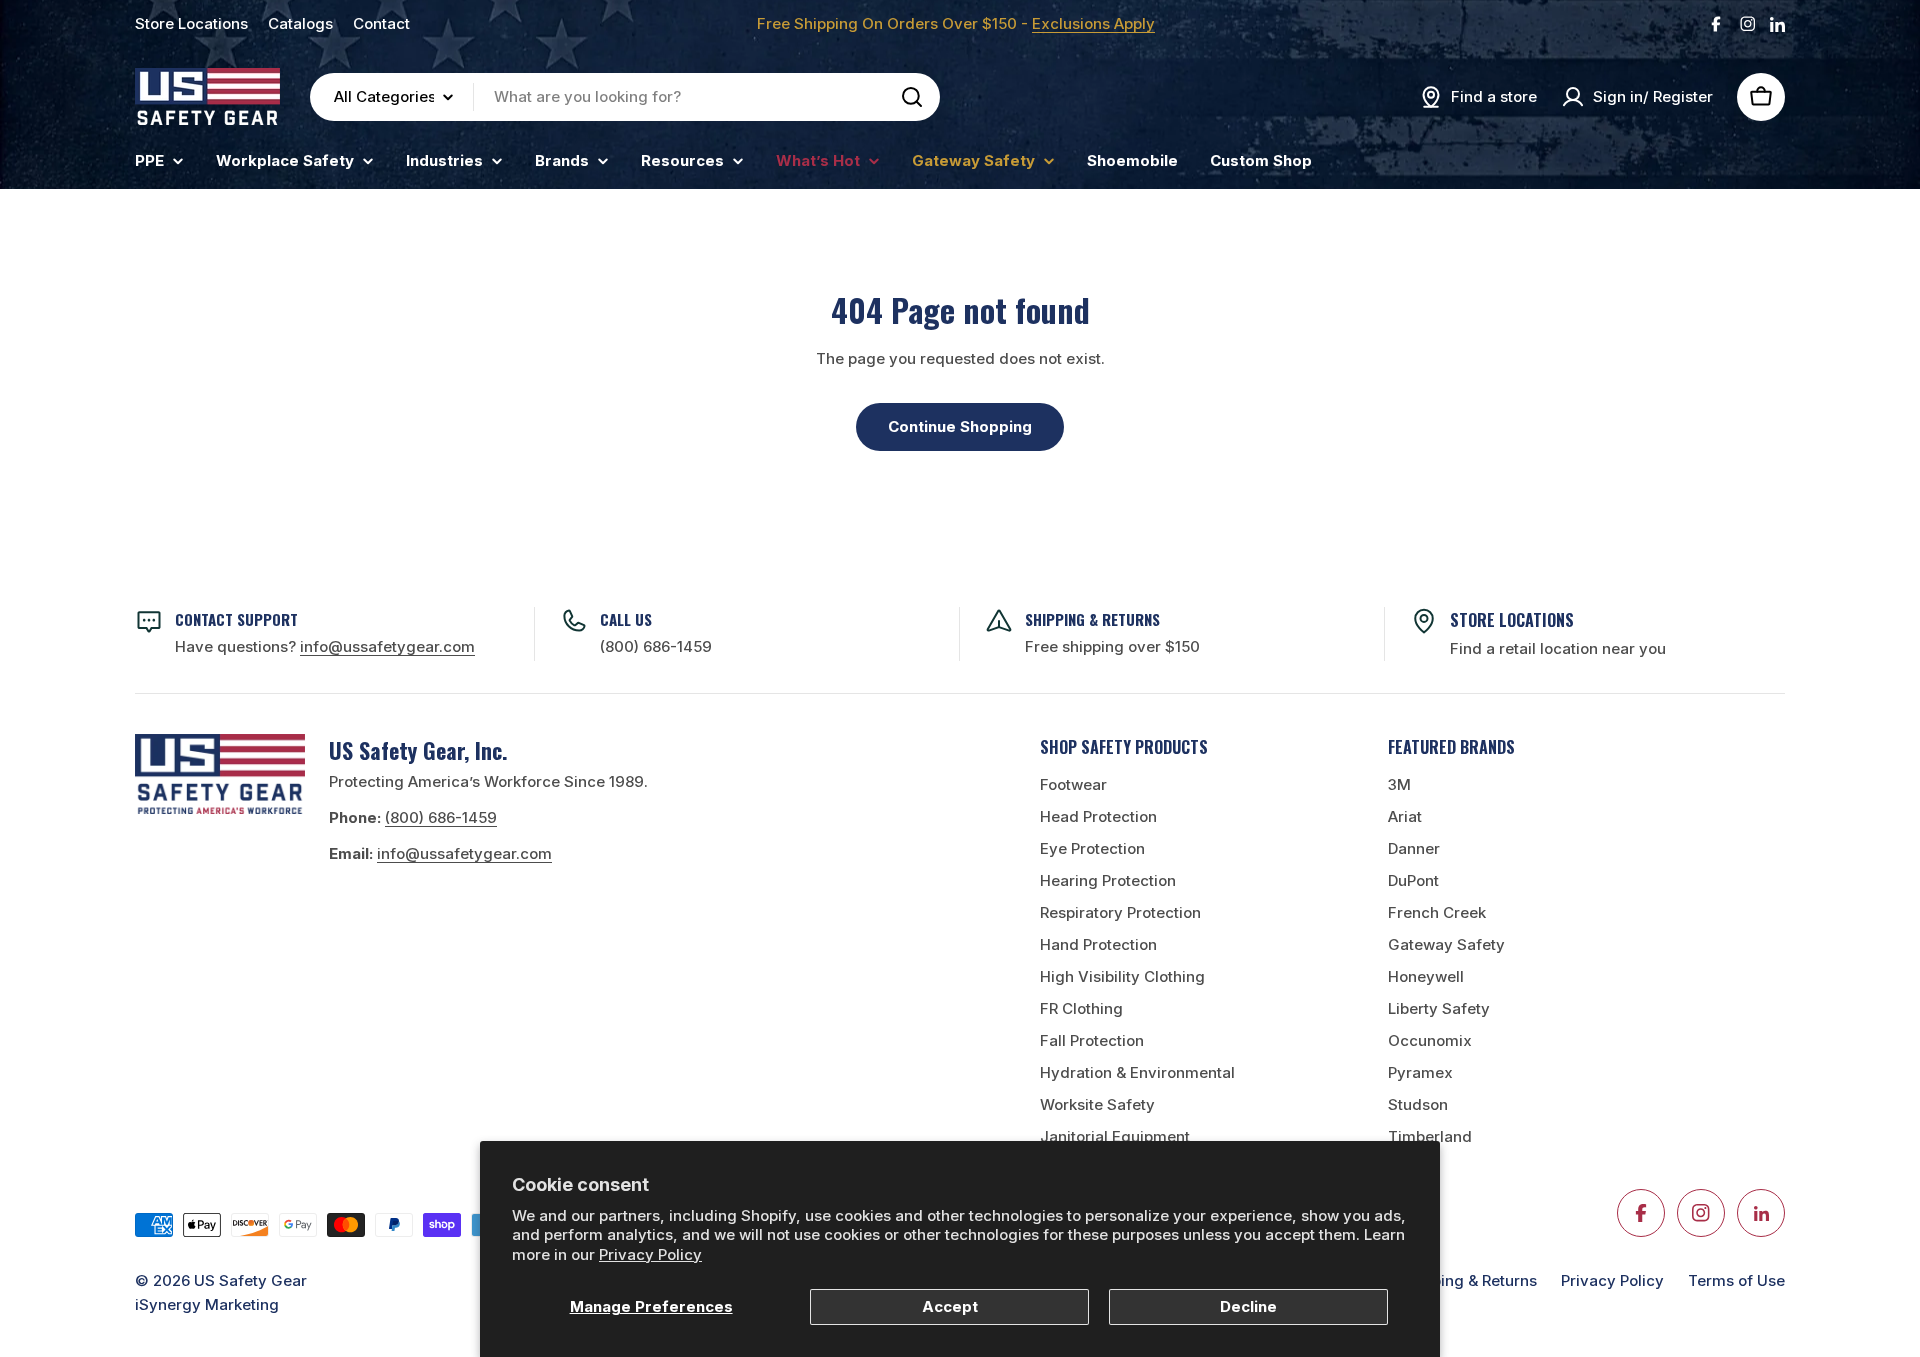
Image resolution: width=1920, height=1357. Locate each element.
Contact (381, 23)
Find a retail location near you (1558, 648)
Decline (1248, 1306)
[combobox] (625, 97)
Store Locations (191, 23)
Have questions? (325, 646)
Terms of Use (1736, 1280)
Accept (950, 1306)
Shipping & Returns (1468, 1280)
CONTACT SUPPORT (236, 619)
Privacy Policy (650, 1254)
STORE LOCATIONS (1512, 620)
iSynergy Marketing (207, 1304)
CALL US (626, 619)
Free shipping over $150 (1112, 646)
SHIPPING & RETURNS (1092, 619)
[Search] (912, 97)
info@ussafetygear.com (464, 853)
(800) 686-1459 (656, 646)
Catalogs (300, 23)
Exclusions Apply (1093, 23)
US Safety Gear (250, 1280)
